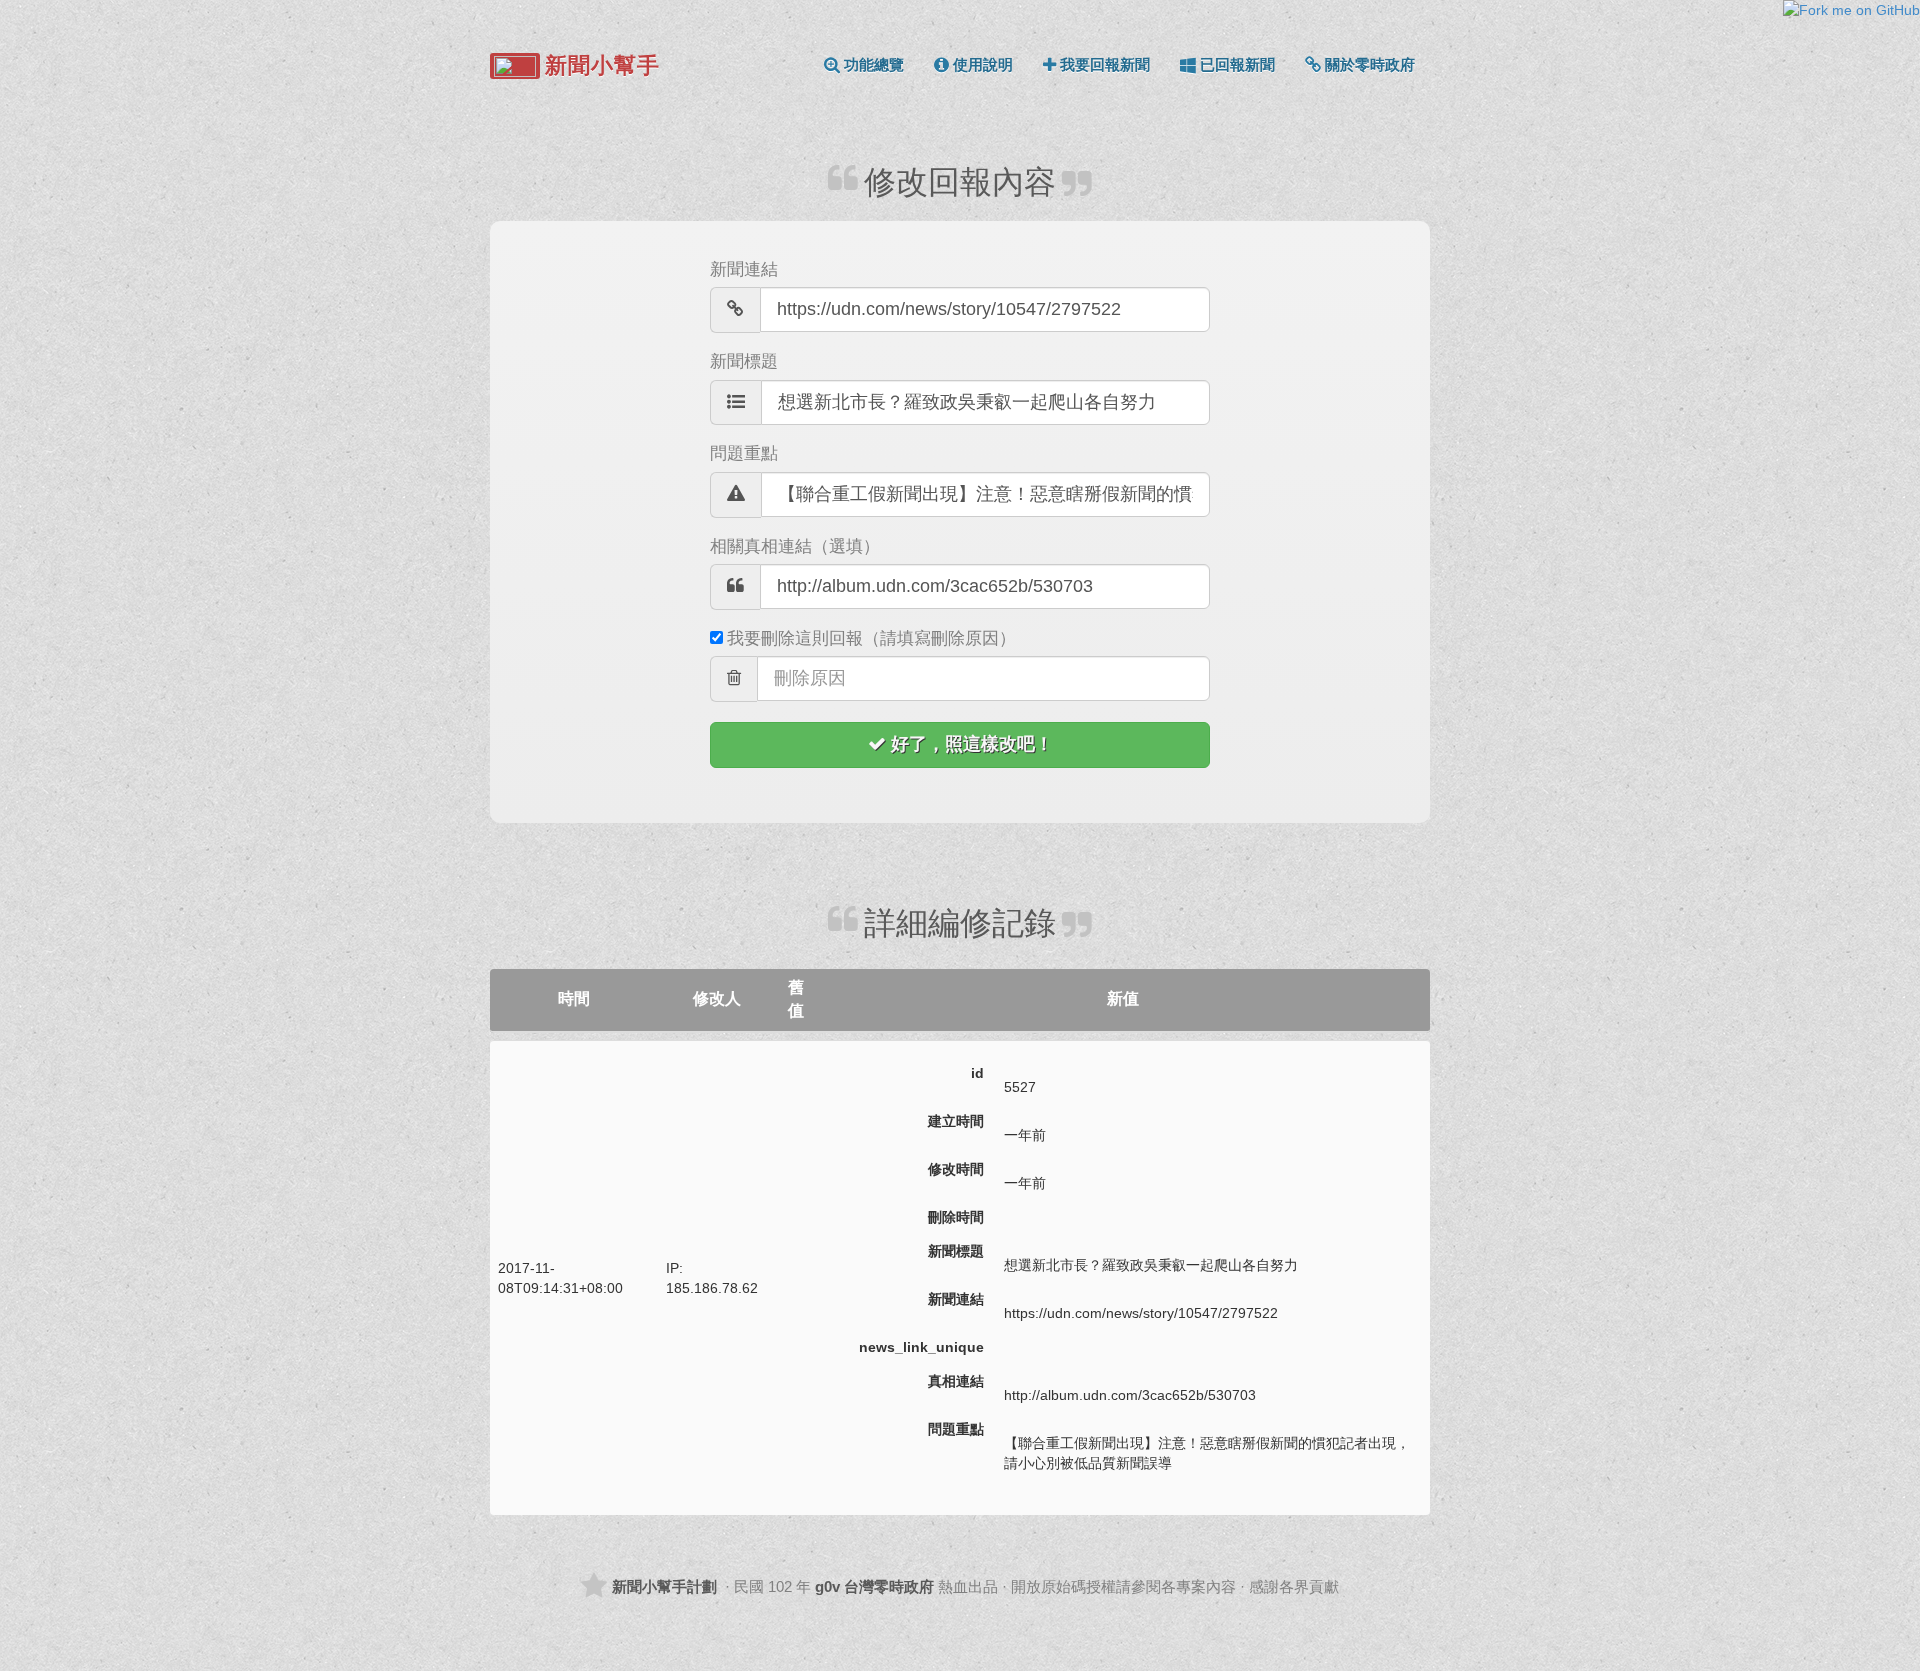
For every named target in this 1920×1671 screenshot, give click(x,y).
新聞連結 (744, 269)
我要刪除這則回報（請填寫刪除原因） (871, 638)
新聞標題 (744, 361)
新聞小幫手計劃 (664, 1586)
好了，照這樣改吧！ (972, 744)
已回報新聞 (1237, 64)
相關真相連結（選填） (795, 546)
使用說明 (983, 64)
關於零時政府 (1370, 64)
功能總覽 (874, 64)
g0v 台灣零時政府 (874, 1586)
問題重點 (744, 453)
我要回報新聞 (1105, 64)
